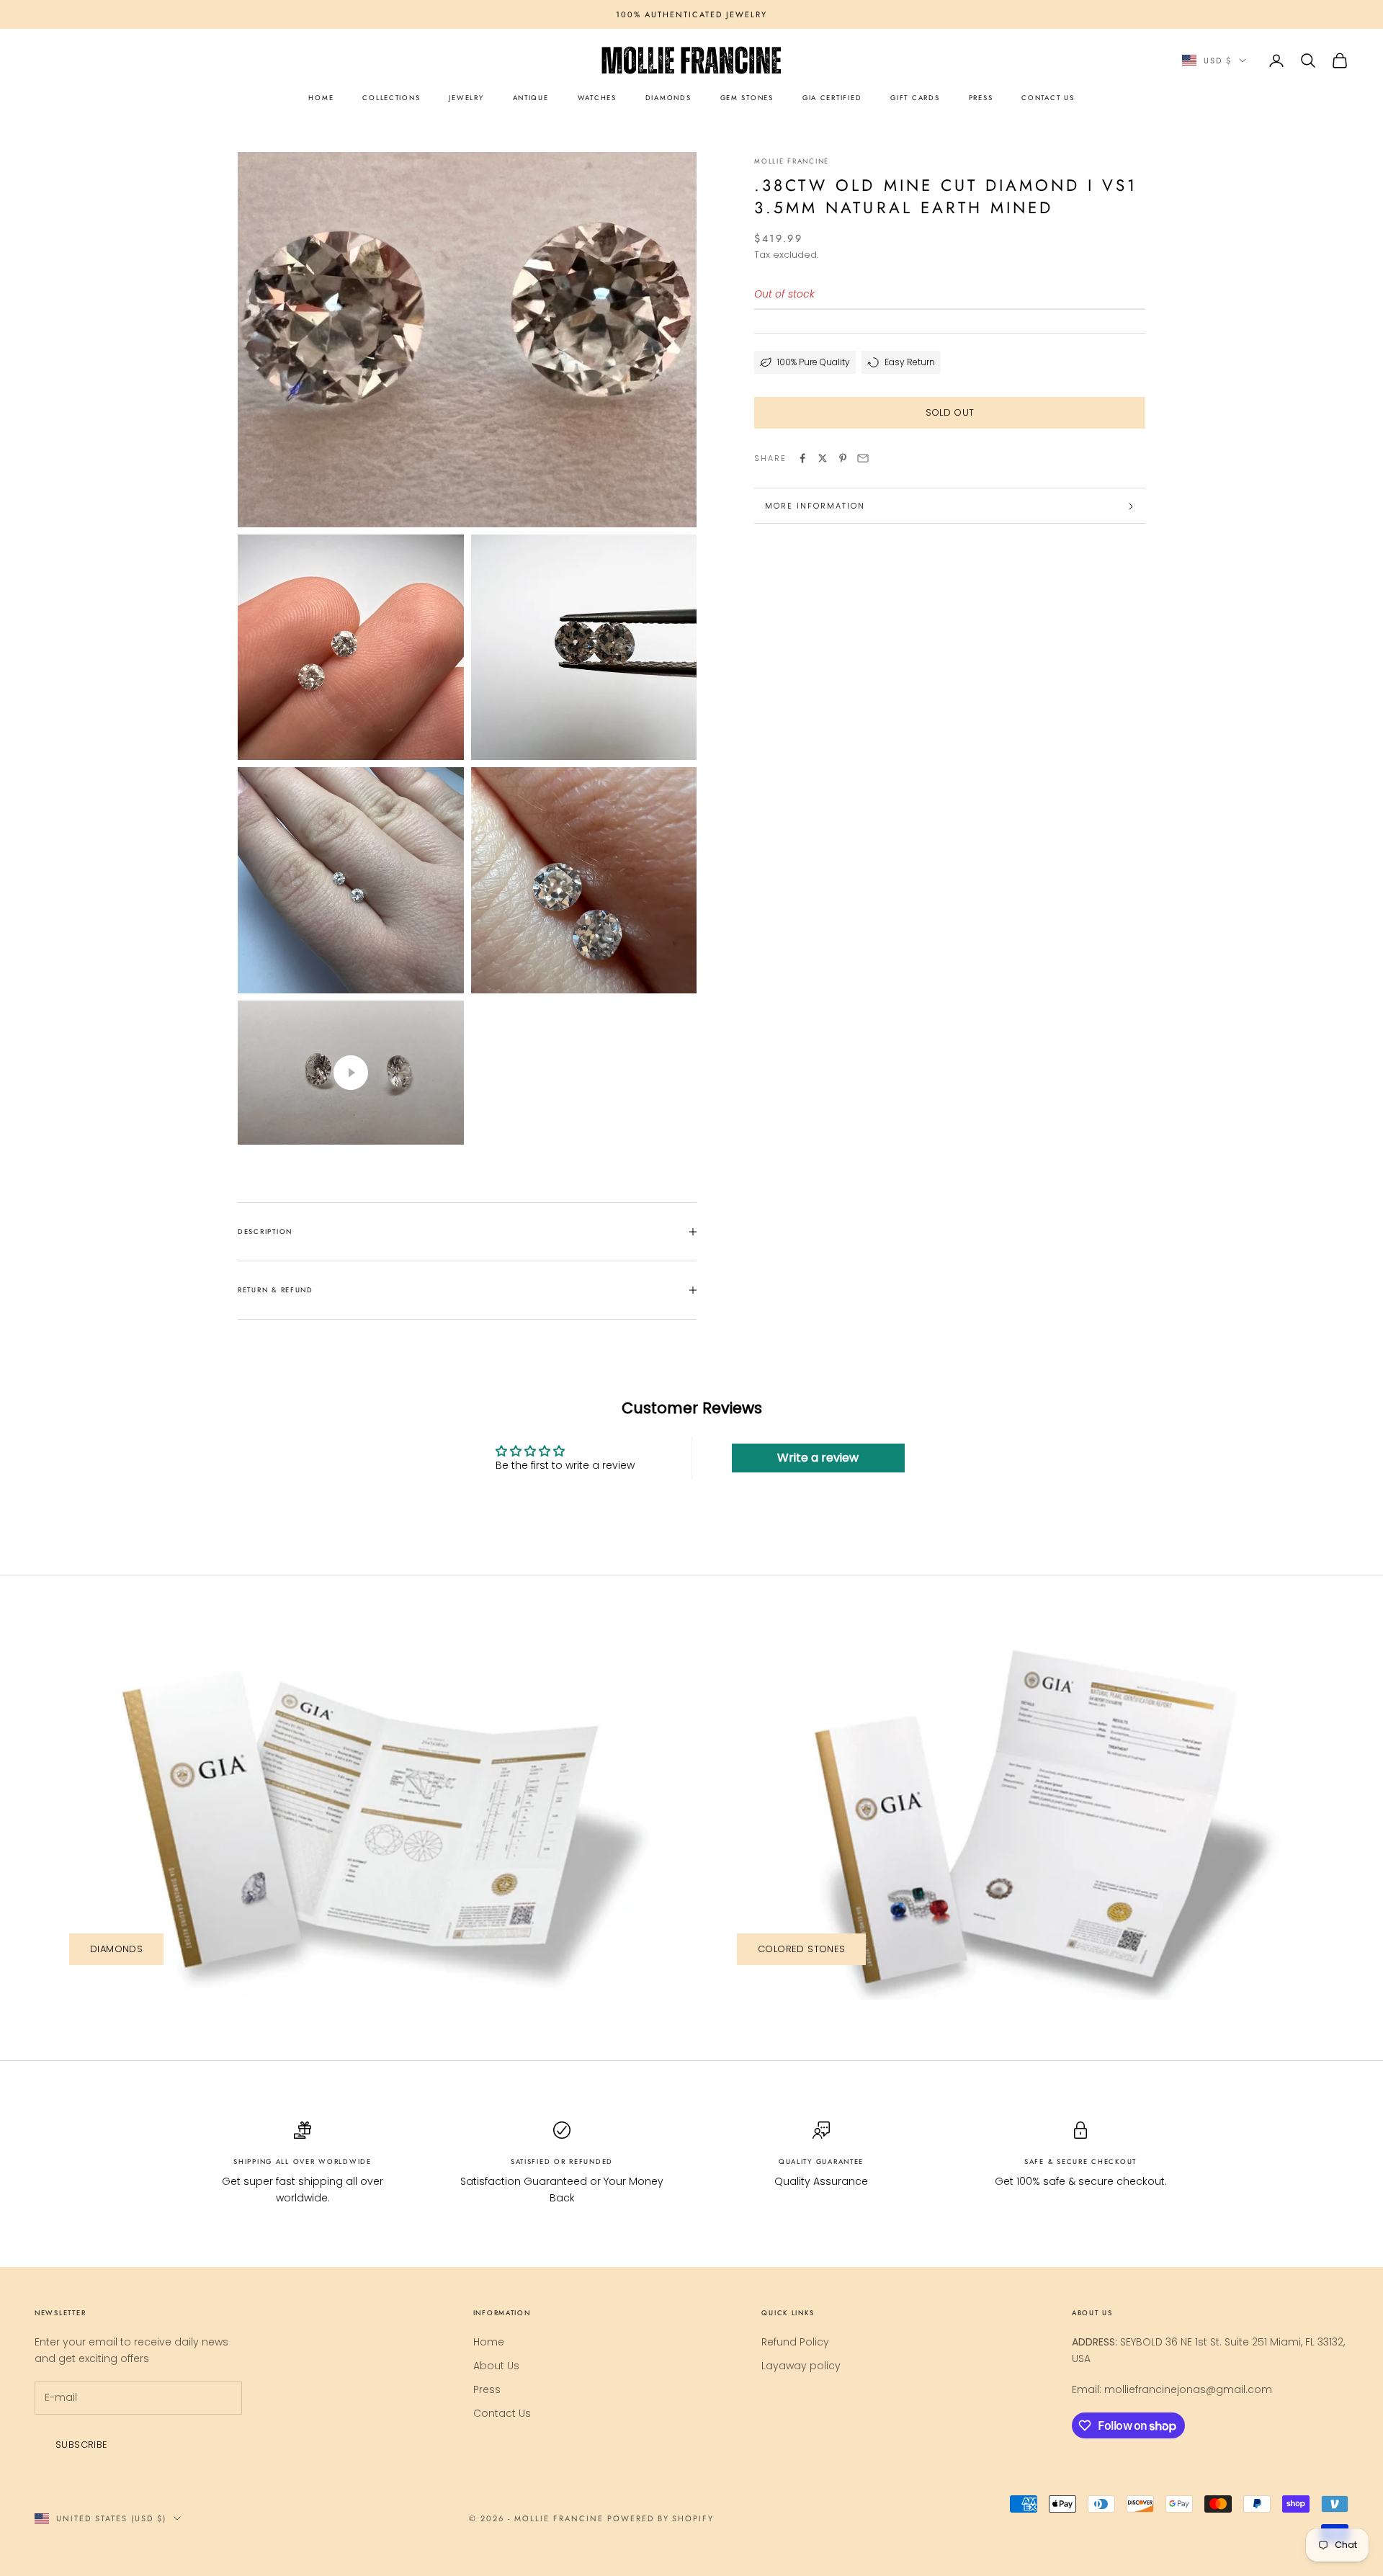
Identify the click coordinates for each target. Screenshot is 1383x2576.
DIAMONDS (668, 98)
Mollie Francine (792, 161)
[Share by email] (863, 458)
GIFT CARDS (915, 98)
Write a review (818, 1458)
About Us (496, 2366)
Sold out (950, 413)
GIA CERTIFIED (832, 98)
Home (489, 2342)
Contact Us (502, 2413)
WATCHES (597, 98)
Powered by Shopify (661, 2518)
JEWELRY (466, 98)
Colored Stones (801, 1949)
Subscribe (82, 2445)
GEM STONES (747, 98)
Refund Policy (795, 2342)
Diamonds (116, 1949)
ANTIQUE (531, 98)
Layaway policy (801, 2366)
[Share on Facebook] (802, 458)
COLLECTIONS (391, 98)
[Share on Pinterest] (843, 458)
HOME (321, 98)
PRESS (981, 98)
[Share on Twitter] (823, 458)
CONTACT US (1048, 98)
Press (487, 2389)
